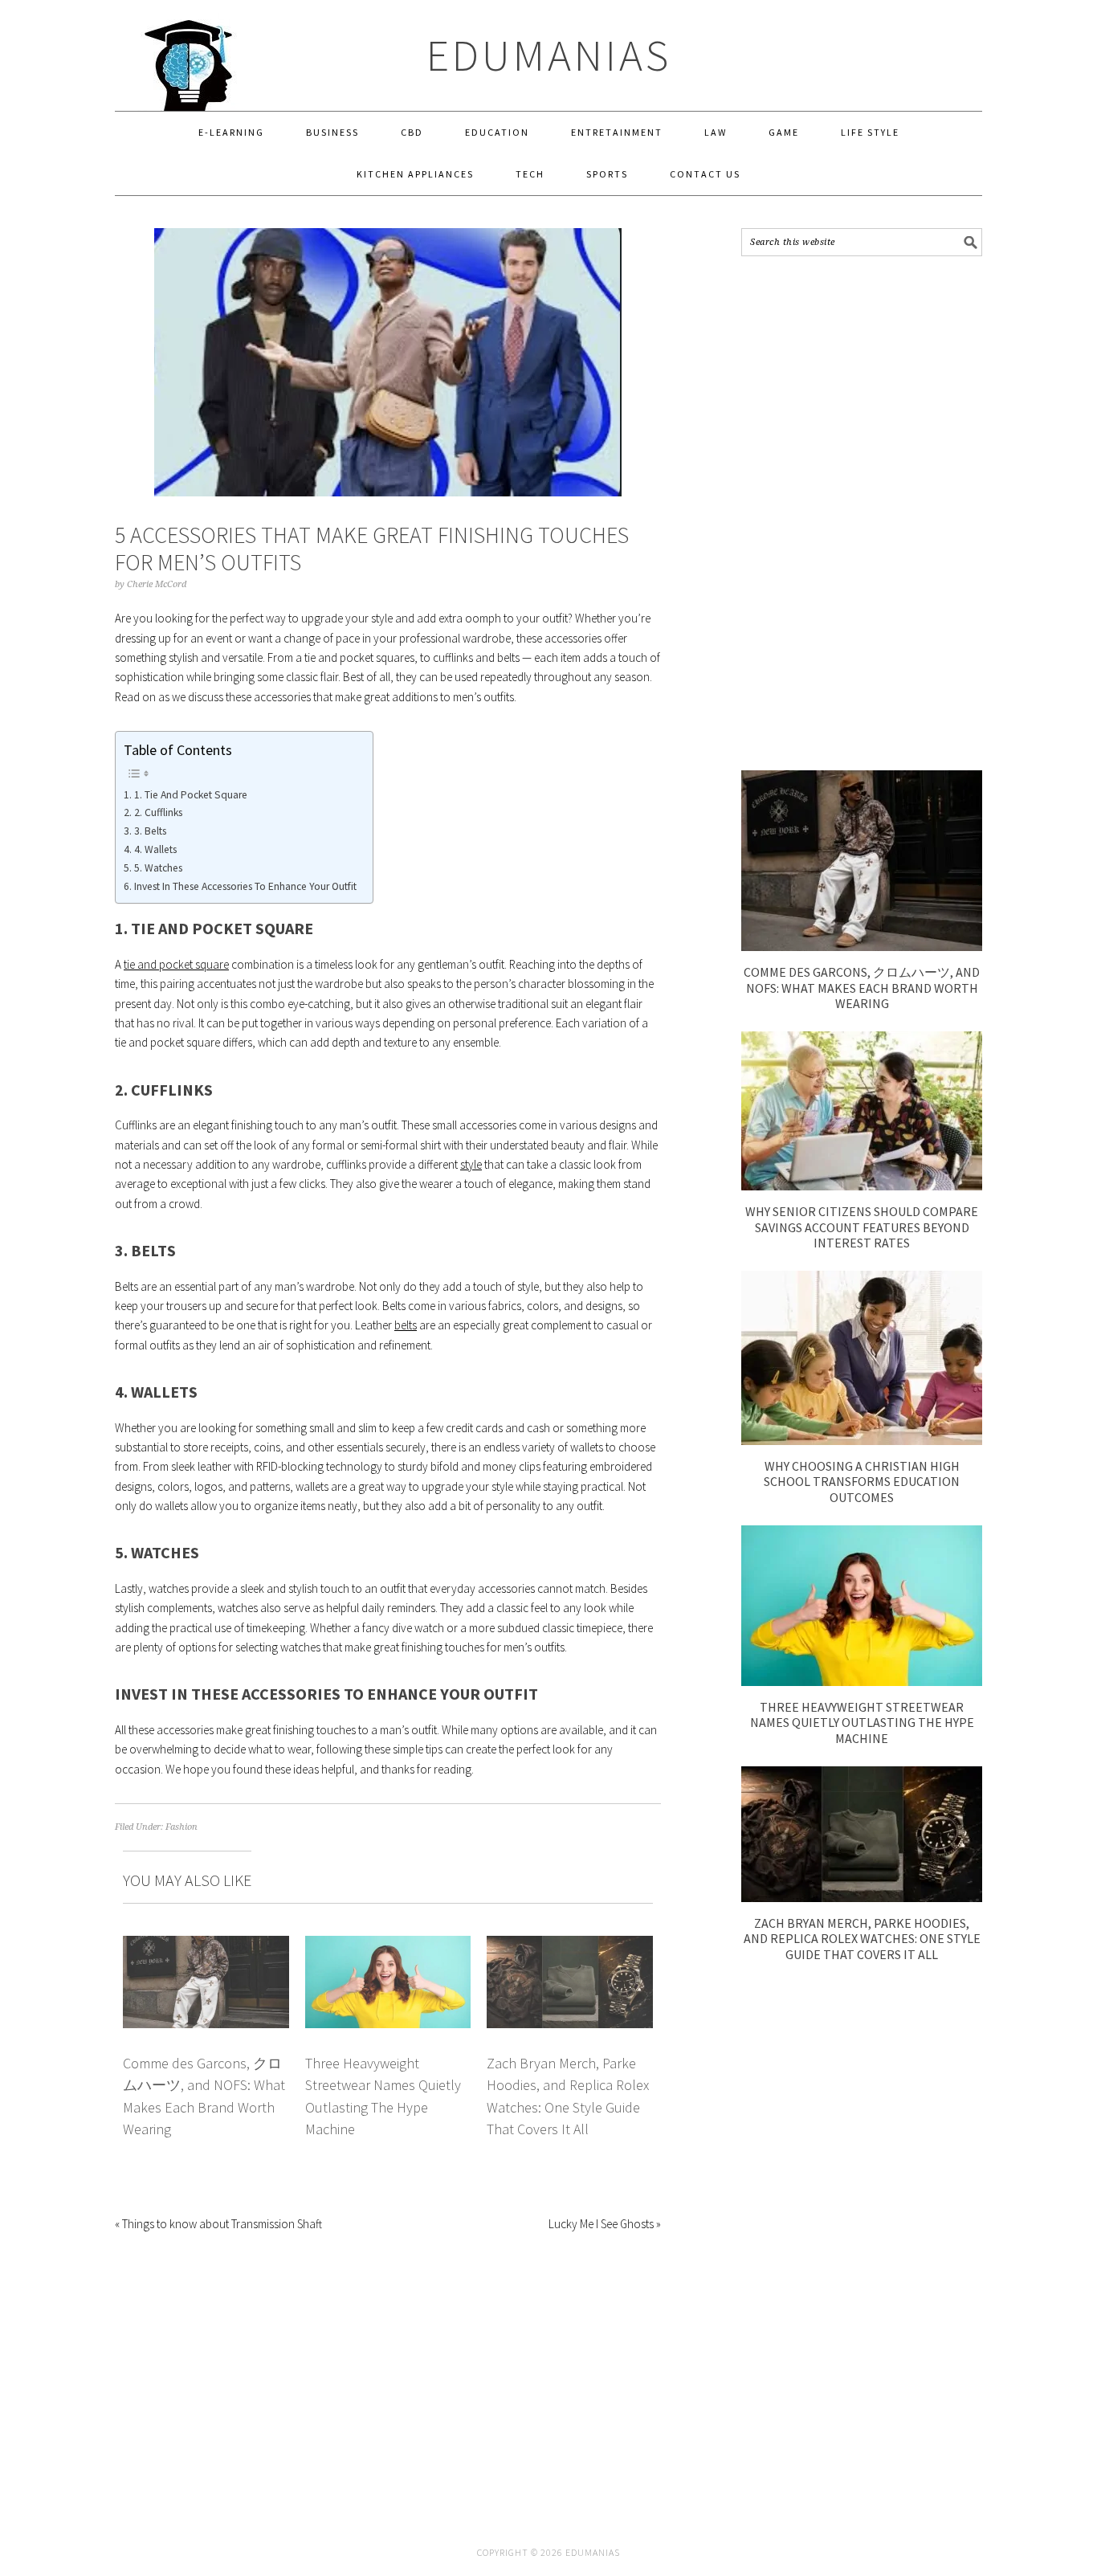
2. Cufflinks (158, 812)
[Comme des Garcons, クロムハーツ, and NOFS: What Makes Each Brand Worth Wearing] (862, 947)
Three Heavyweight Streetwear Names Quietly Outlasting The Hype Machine (862, 1722)
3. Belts (150, 831)
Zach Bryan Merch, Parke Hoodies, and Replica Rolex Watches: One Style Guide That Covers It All (862, 1938)
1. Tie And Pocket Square (191, 795)
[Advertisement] (862, 513)
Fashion (181, 1827)
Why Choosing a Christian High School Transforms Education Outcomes (862, 1481)
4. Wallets (155, 849)
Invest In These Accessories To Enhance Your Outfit (245, 886)
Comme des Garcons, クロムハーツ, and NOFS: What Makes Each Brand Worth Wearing (862, 987)
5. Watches (158, 868)
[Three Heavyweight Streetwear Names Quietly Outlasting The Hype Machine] (862, 1682)
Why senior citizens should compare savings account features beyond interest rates (862, 1227)
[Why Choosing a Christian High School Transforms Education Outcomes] (862, 1441)
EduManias (549, 55)
